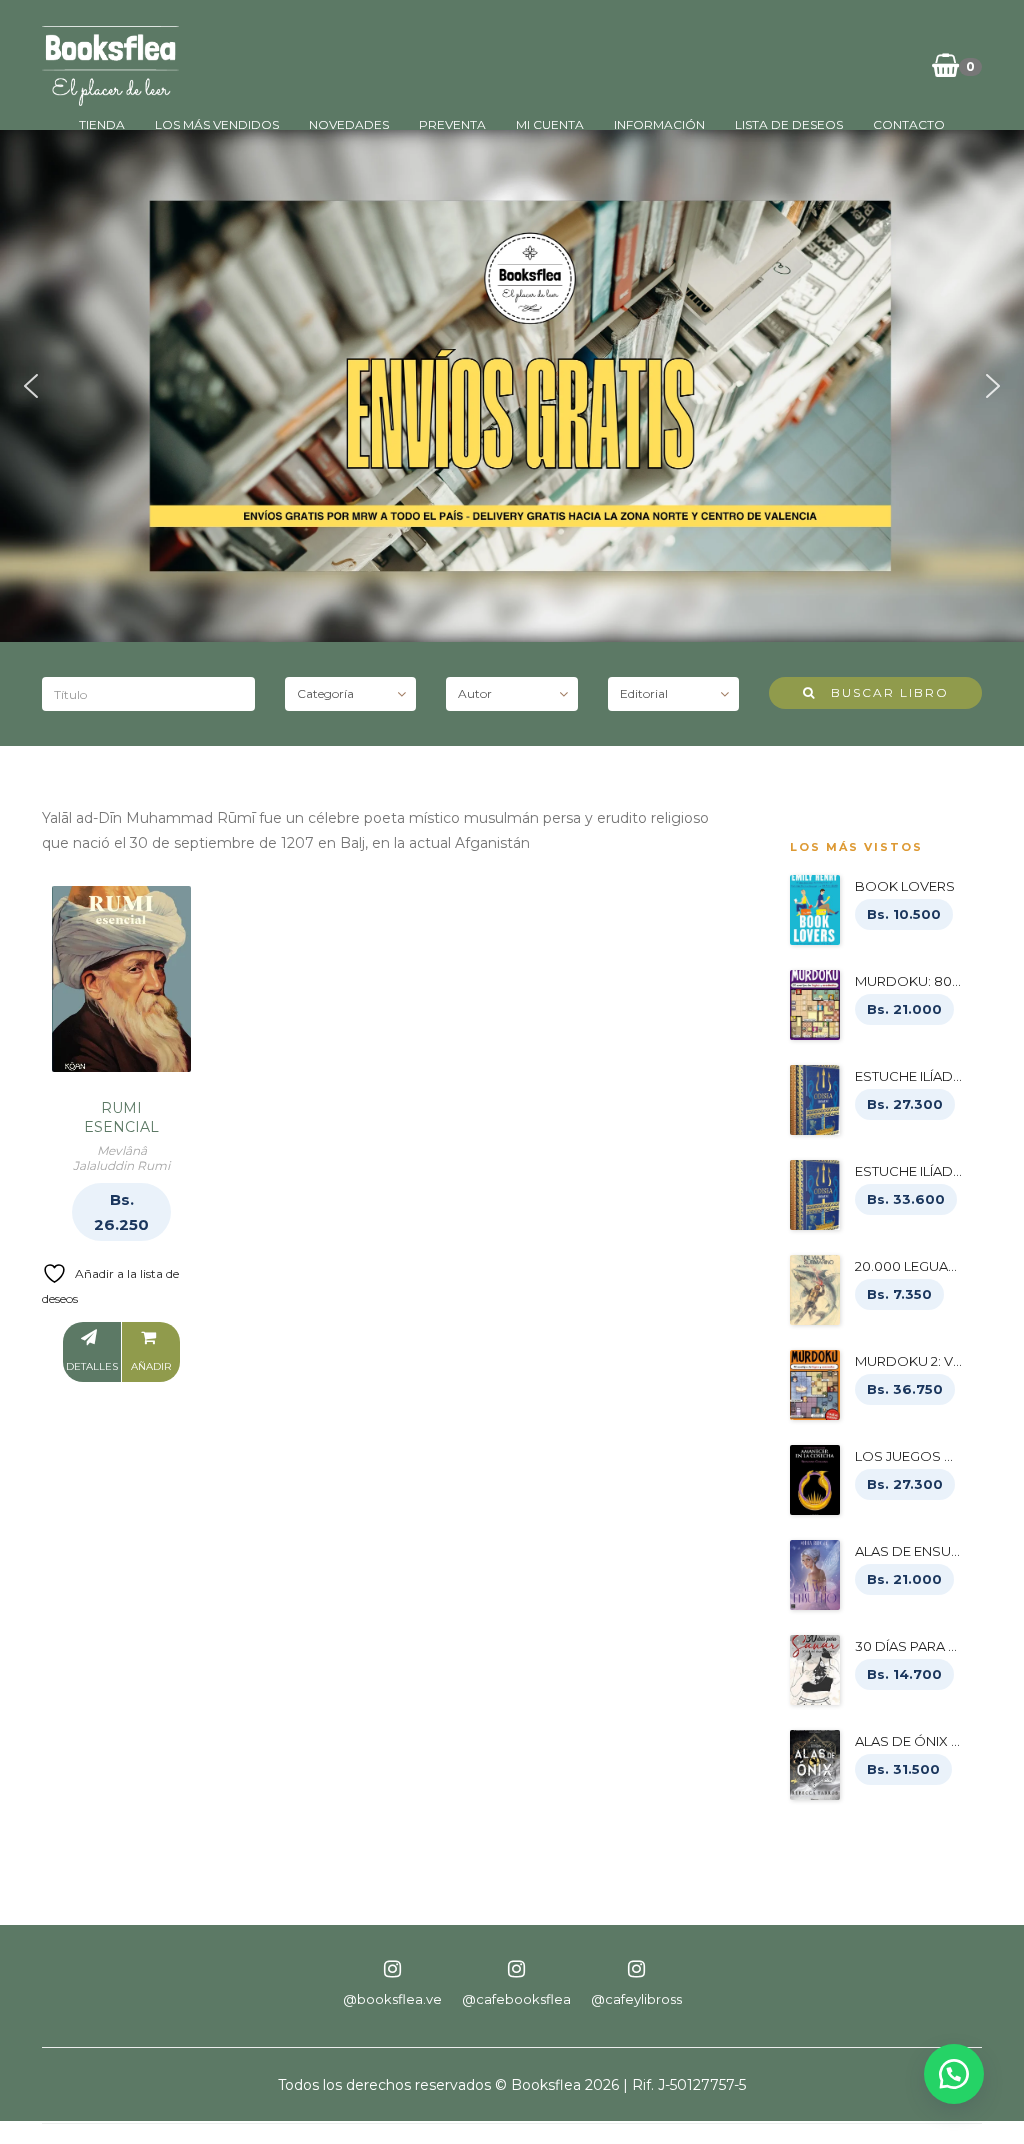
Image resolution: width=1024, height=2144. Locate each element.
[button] (31, 386)
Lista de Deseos (789, 124)
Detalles (92, 1366)
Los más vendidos (217, 124)
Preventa (452, 124)
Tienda (102, 124)
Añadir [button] (151, 1366)
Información (659, 124)
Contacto (909, 124)
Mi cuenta (550, 124)
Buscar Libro (882, 692)
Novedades (349, 124)
